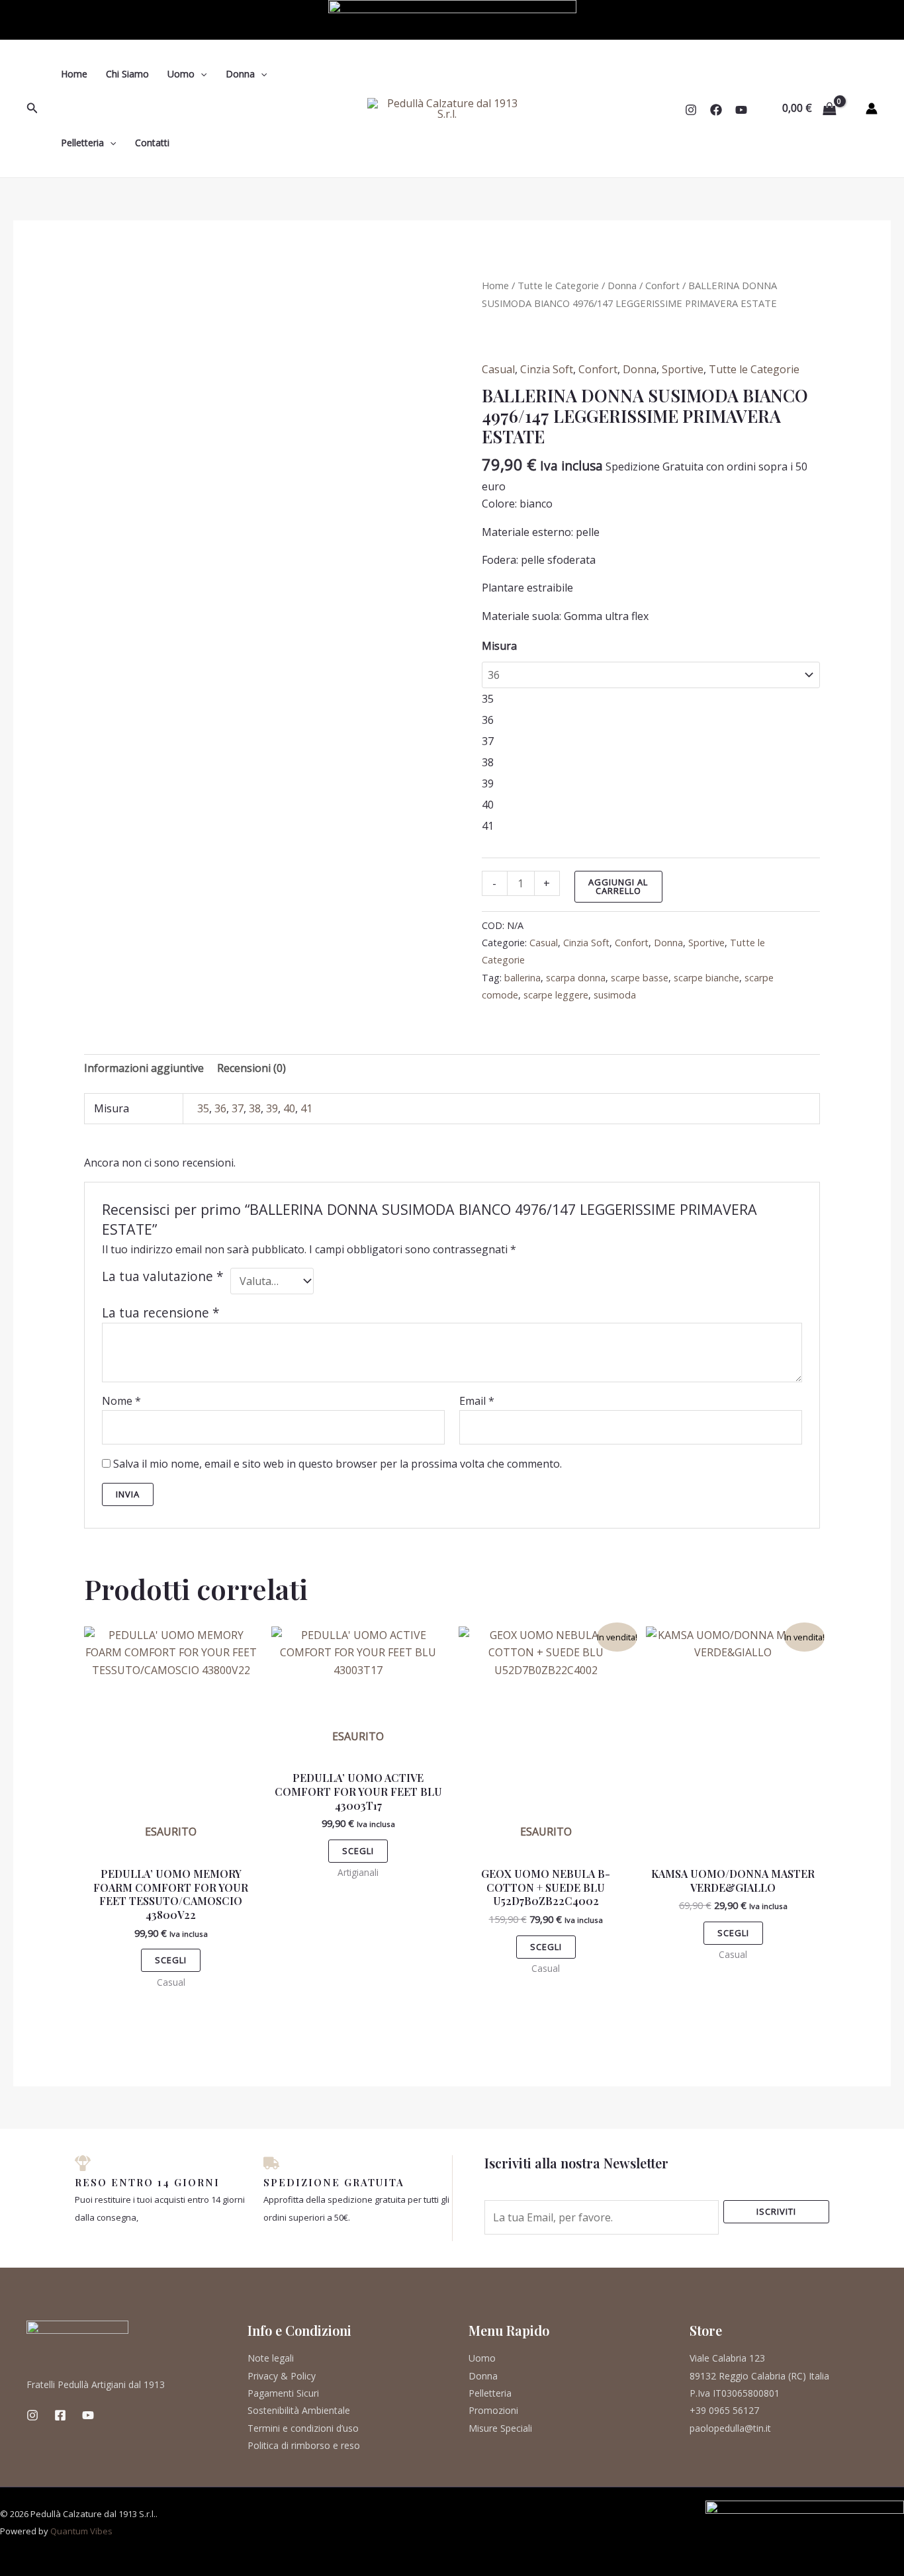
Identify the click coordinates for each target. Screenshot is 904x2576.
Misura (499, 646)
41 (306, 1108)
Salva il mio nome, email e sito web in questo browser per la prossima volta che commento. (338, 1464)
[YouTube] (741, 110)
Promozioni (493, 2410)
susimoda (615, 995)
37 (238, 1108)
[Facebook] (716, 110)
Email (477, 1401)
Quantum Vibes (81, 2531)
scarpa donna (576, 978)
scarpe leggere (556, 995)
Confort (662, 285)
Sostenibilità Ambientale (299, 2410)
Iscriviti (776, 2211)
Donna (240, 74)
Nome (121, 1401)
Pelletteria (82, 143)
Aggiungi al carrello (618, 886)
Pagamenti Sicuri (283, 2393)
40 (289, 1108)
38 (255, 1108)
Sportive (683, 369)
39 (272, 1108)
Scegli (171, 1960)
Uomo (181, 74)
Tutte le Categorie (558, 285)
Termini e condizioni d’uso (303, 2428)
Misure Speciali (500, 2428)
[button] (32, 109)
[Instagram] (691, 110)
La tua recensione (161, 1312)
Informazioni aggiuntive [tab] (144, 1068)
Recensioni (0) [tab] (251, 1068)
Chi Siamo (127, 74)
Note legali (271, 2358)
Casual (498, 369)
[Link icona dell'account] (872, 109)
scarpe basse (640, 978)
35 (203, 1108)
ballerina (522, 978)
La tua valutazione (163, 1276)
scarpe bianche (706, 978)
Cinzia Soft (547, 369)
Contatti (152, 143)
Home (74, 74)
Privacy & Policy (282, 2376)
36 (220, 1108)
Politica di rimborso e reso (304, 2445)
